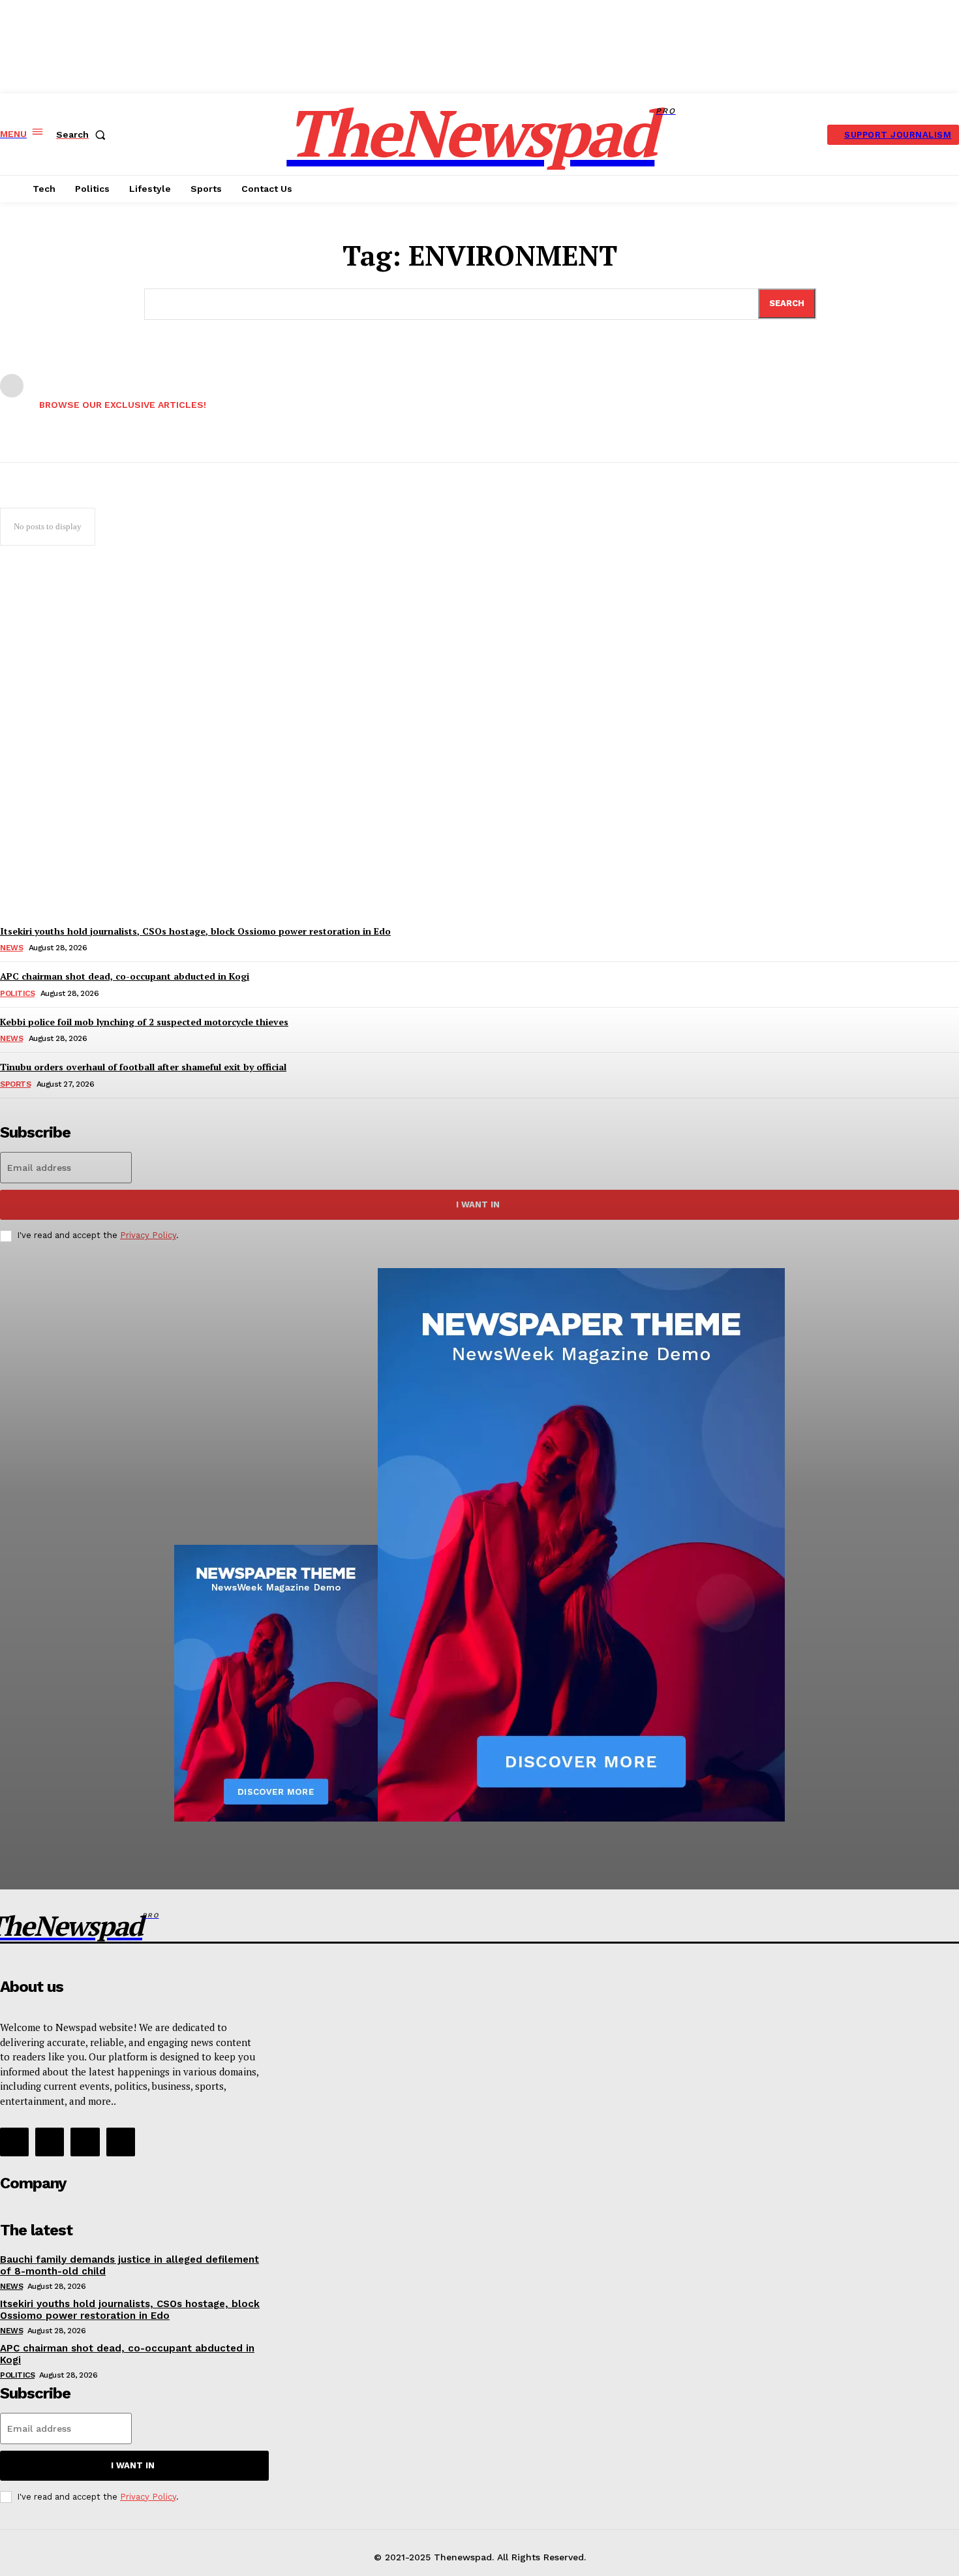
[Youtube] (121, 2142)
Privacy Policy (148, 2497)
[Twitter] (85, 2142)
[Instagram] (50, 2142)
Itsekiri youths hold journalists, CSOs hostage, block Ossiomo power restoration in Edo (130, 2310)
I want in (133, 2465)
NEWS (11, 2286)
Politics (17, 2375)
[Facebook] (14, 2142)
